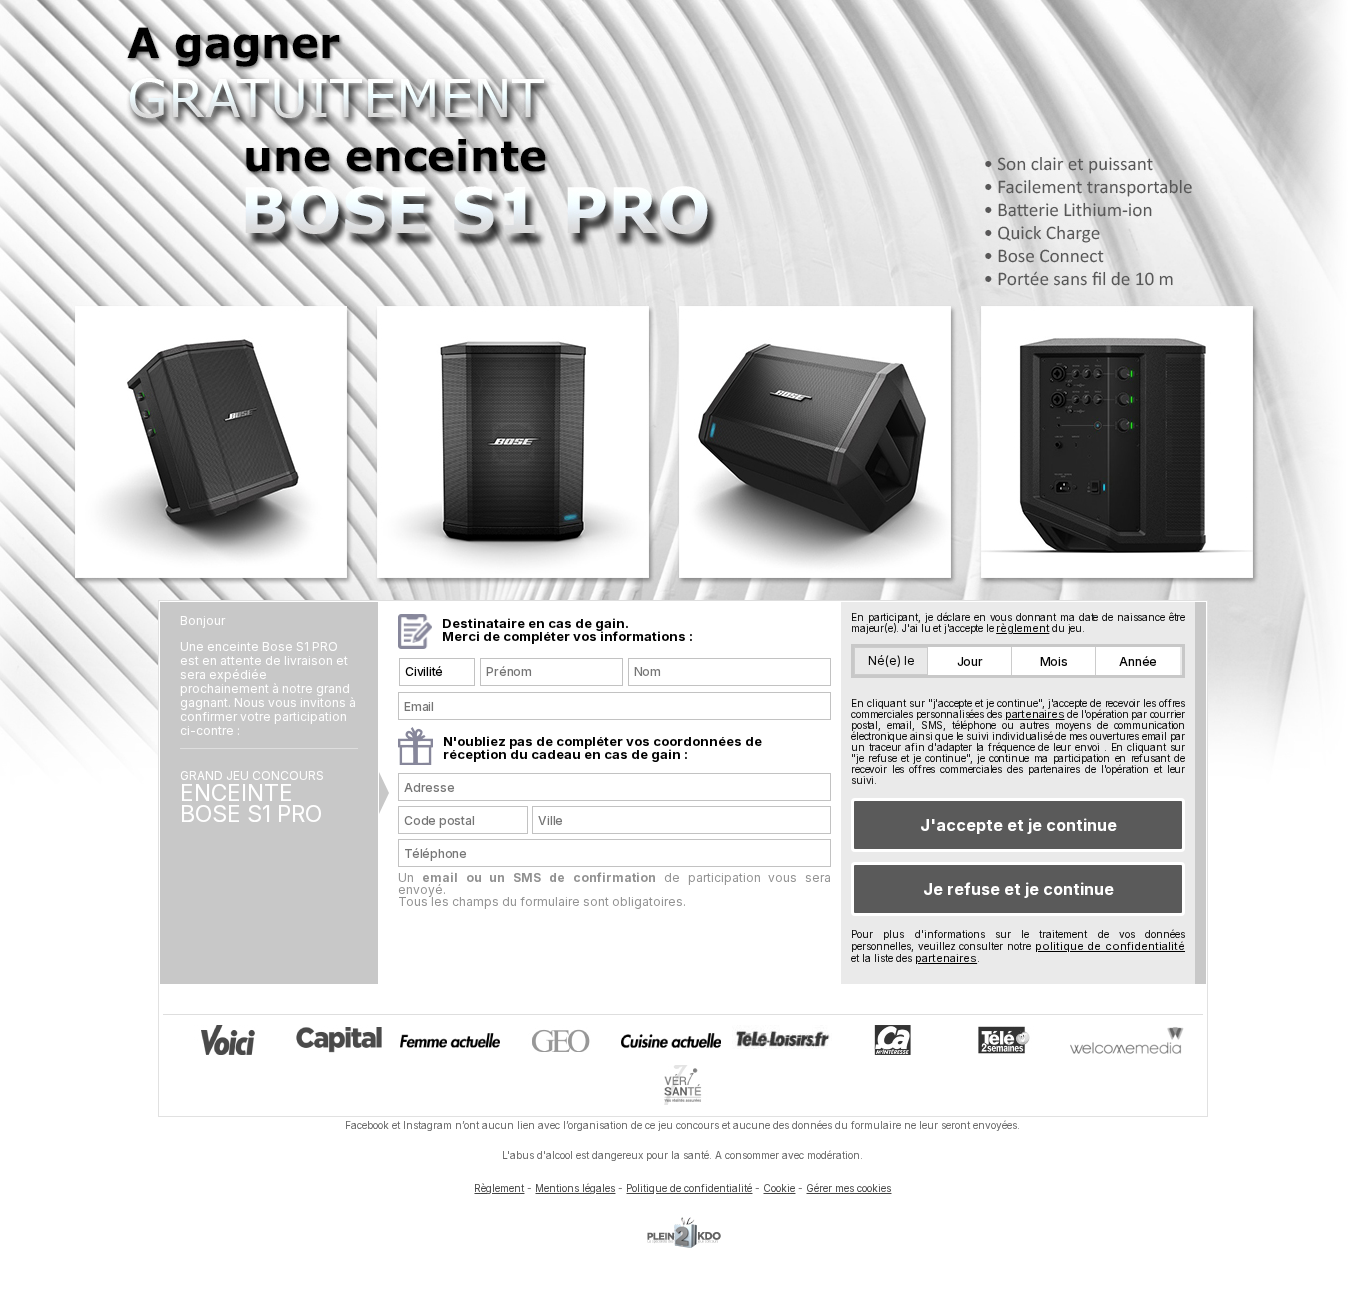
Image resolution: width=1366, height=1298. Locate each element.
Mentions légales (575, 1188)
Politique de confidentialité (689, 1188)
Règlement (499, 1188)
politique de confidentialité (1110, 946)
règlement (1022, 628)
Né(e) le (891, 660)
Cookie (779, 1188)
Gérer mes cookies (848, 1188)
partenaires (1035, 714)
